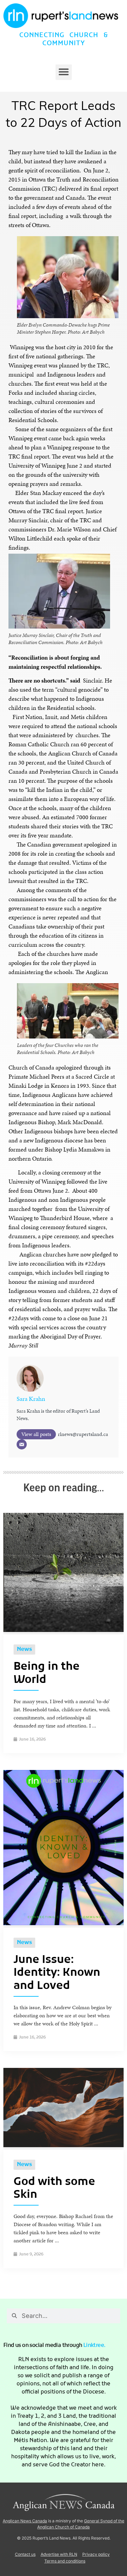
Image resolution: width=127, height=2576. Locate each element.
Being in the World (47, 1673)
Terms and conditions (65, 2561)
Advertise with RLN (59, 2554)
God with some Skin (54, 2189)
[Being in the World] (63, 1630)
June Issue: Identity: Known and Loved (57, 1973)
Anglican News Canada (25, 2521)
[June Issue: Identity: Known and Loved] (63, 1923)
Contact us (25, 2554)
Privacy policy (96, 2554)
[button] (64, 72)
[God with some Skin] (63, 2145)
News (24, 1650)
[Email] (22, 1444)
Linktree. (94, 2346)
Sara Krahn (31, 1399)
